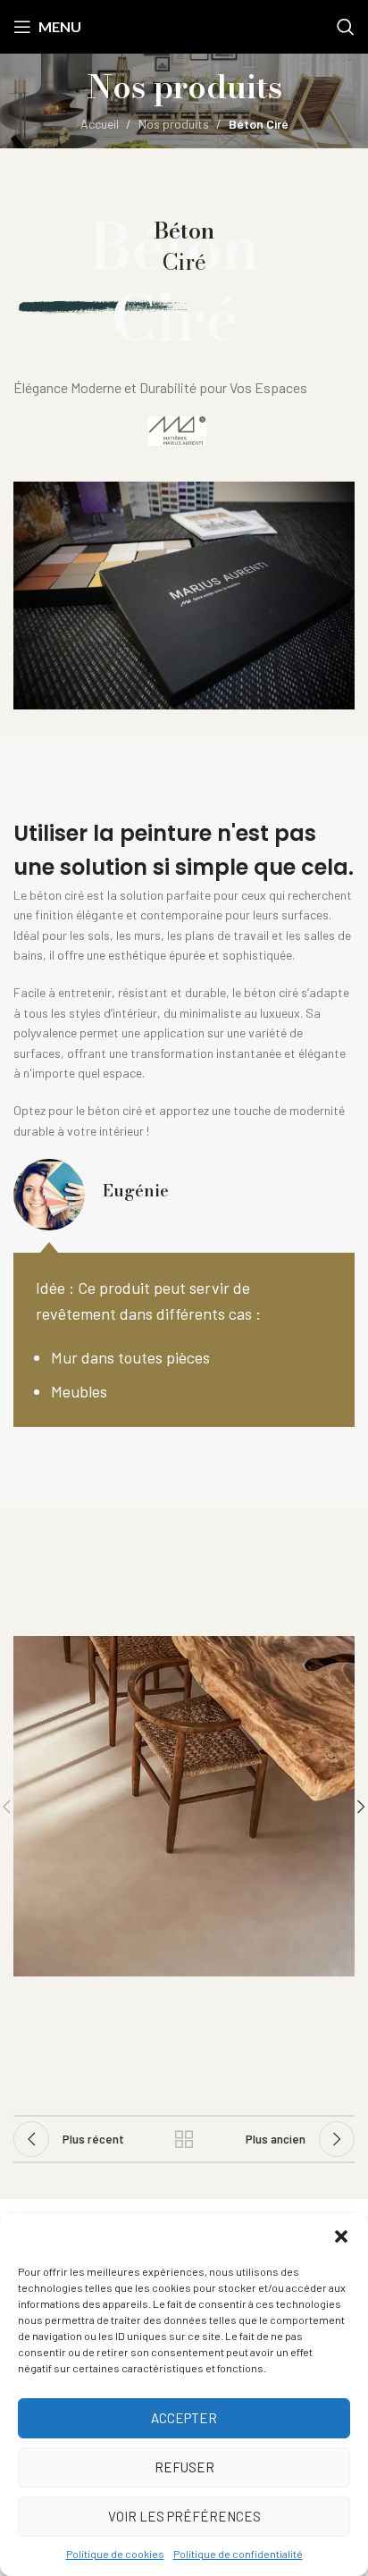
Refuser (184, 2467)
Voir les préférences (184, 2516)
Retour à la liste (184, 2139)
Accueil (100, 124)
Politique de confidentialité (238, 2554)
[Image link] (177, 429)
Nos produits (174, 124)
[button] (341, 2236)
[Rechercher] (346, 27)
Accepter (184, 2418)
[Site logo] (184, 25)
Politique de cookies (115, 2554)
